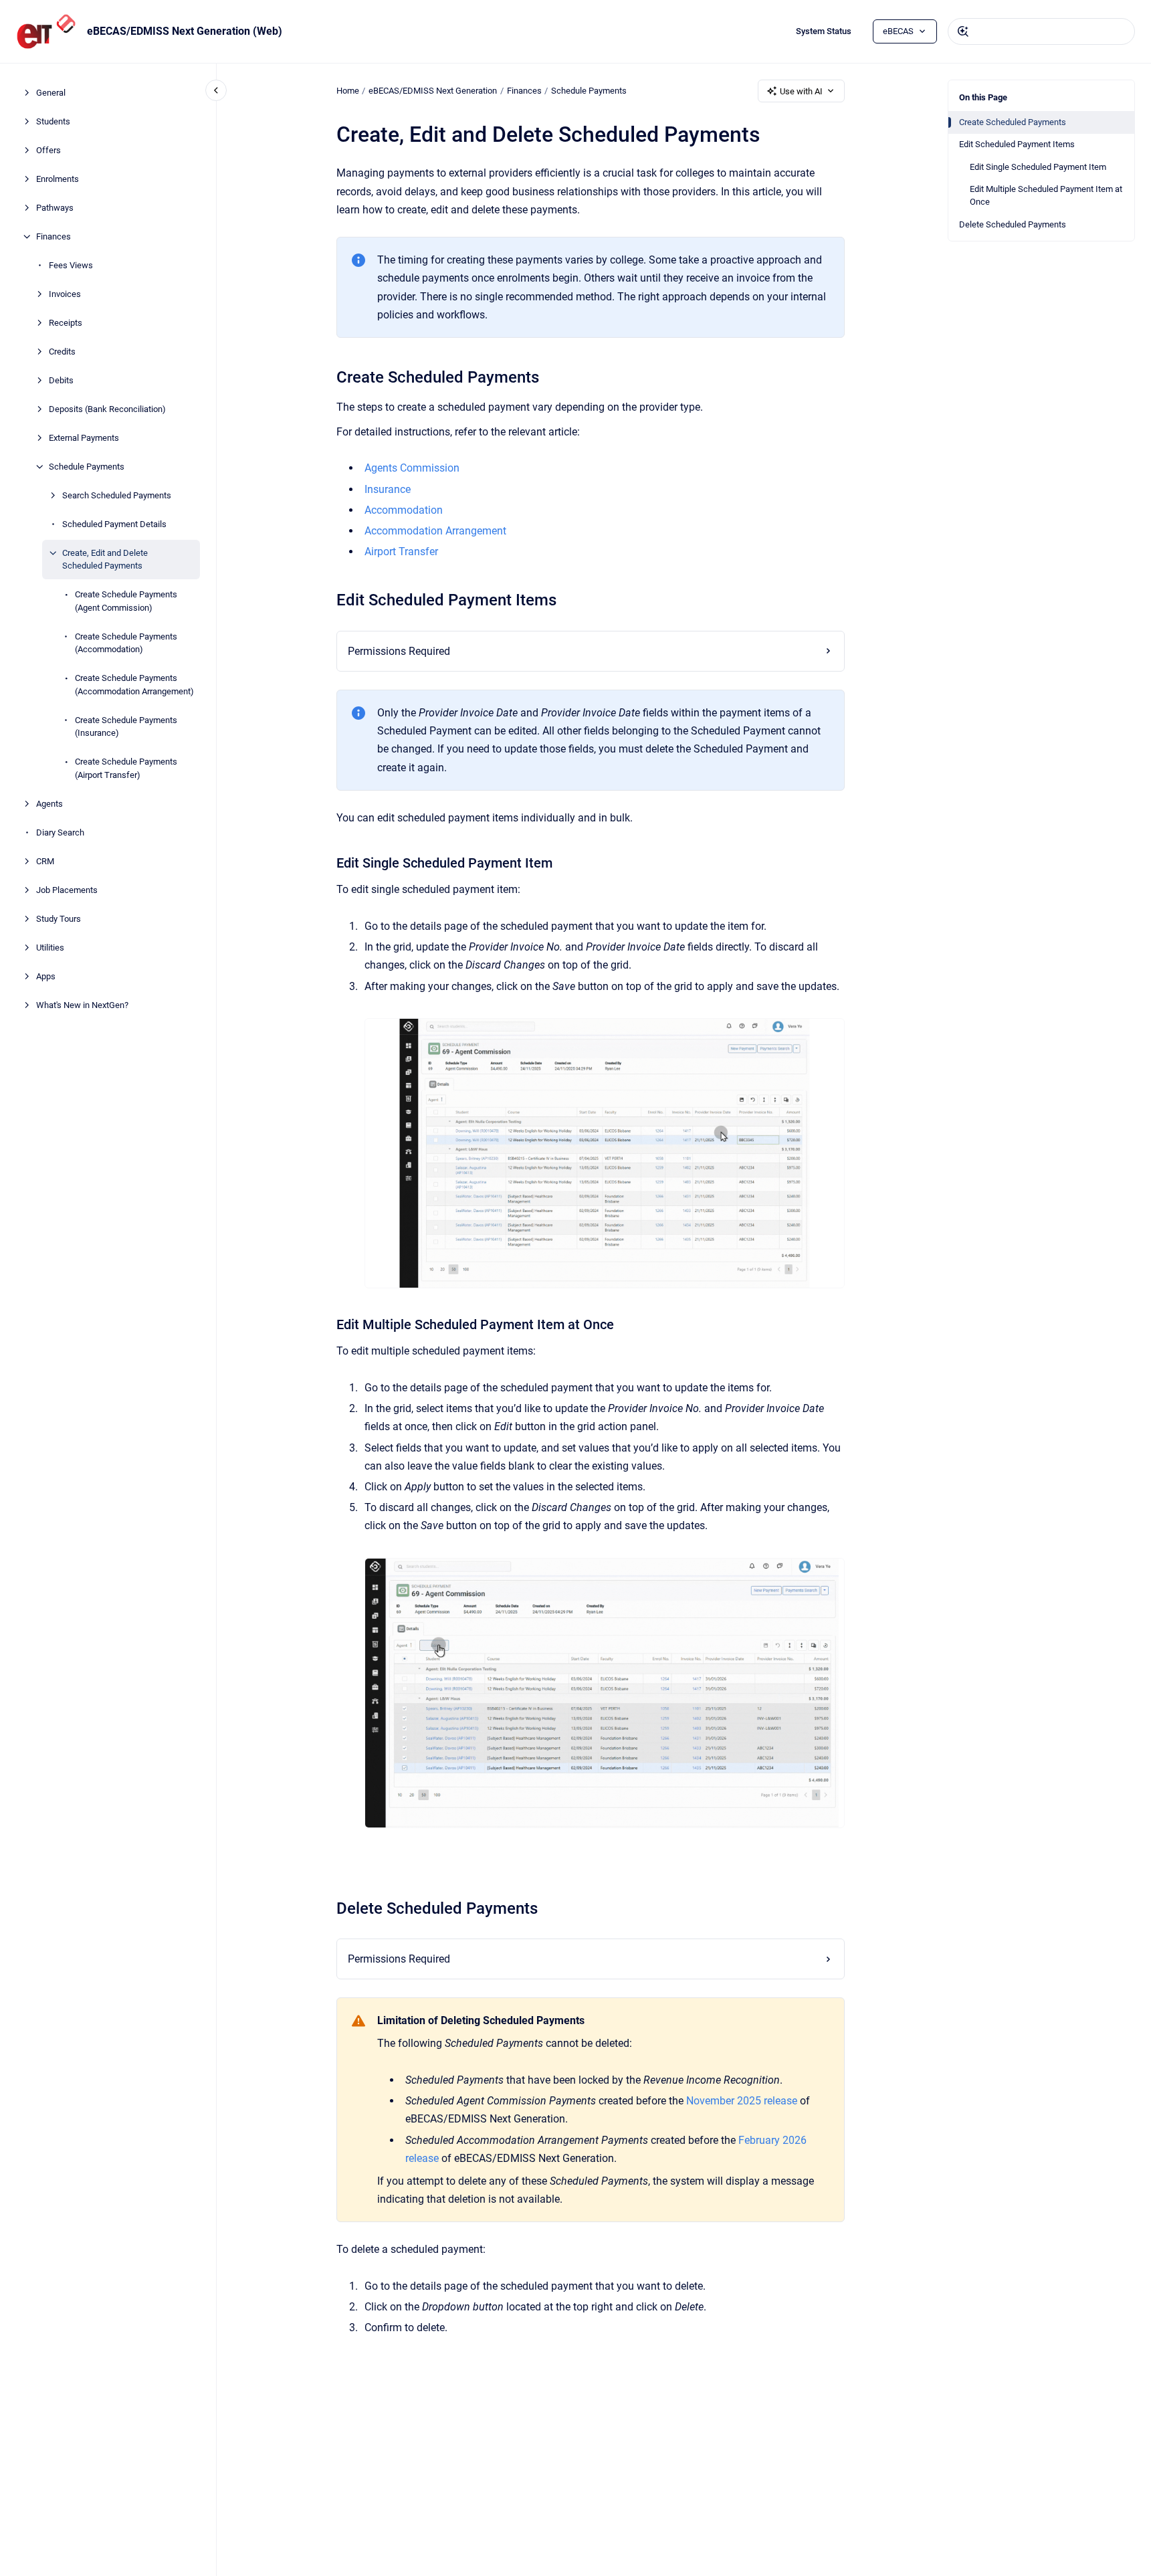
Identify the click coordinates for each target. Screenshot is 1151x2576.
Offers (48, 150)
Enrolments (58, 179)
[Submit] (963, 31)
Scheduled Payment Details (114, 524)
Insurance (388, 489)
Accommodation (404, 510)
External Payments (84, 438)
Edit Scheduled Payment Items (1017, 144)
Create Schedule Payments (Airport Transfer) (126, 768)
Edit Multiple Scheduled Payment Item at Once (1046, 196)
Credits (62, 352)
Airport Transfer (401, 552)
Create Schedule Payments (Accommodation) (126, 643)
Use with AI (801, 91)
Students (53, 121)
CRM (45, 861)
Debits (61, 380)
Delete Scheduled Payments (1013, 224)
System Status (824, 31)
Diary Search (60, 832)
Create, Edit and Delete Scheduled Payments (105, 560)
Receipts (66, 323)
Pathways (55, 208)
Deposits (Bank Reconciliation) (107, 409)
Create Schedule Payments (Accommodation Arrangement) (134, 685)
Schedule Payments (87, 467)
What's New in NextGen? (82, 1005)
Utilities (50, 948)
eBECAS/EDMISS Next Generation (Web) (185, 31)
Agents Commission (412, 468)
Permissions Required (399, 651)
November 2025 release (742, 2101)
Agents (49, 804)
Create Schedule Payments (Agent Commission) (126, 601)
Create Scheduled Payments (1013, 122)
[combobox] (1041, 31)
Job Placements (67, 890)
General (51, 93)
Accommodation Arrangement (435, 531)
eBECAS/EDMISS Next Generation (433, 91)
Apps (46, 976)
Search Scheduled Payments (117, 495)
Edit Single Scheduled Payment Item (1038, 167)
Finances (54, 236)
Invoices (65, 294)
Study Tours (59, 919)
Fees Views (71, 265)
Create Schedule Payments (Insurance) (126, 727)
